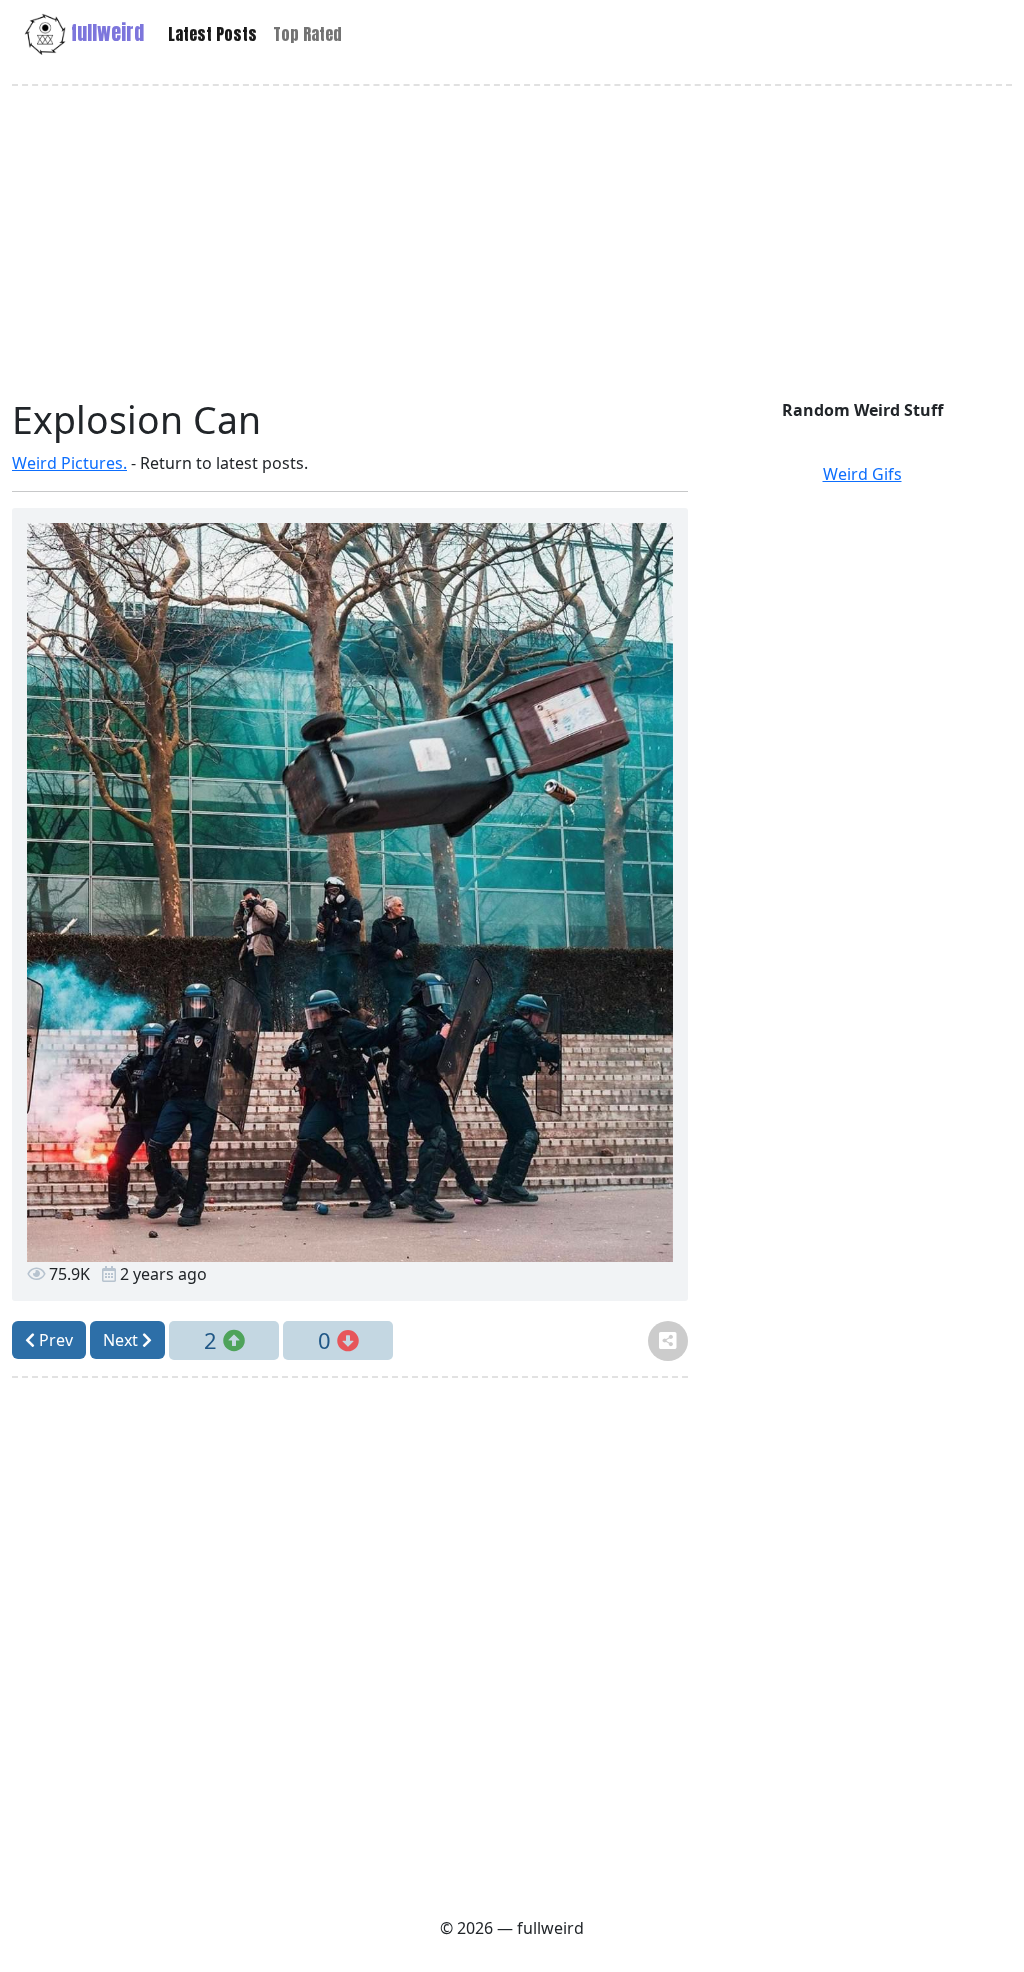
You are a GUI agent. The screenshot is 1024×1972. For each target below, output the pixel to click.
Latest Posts (212, 34)
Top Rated (307, 34)
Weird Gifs (862, 474)
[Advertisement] (512, 242)
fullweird (105, 32)
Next (122, 1340)
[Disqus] (350, 1644)
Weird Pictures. (69, 463)
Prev (54, 1340)
